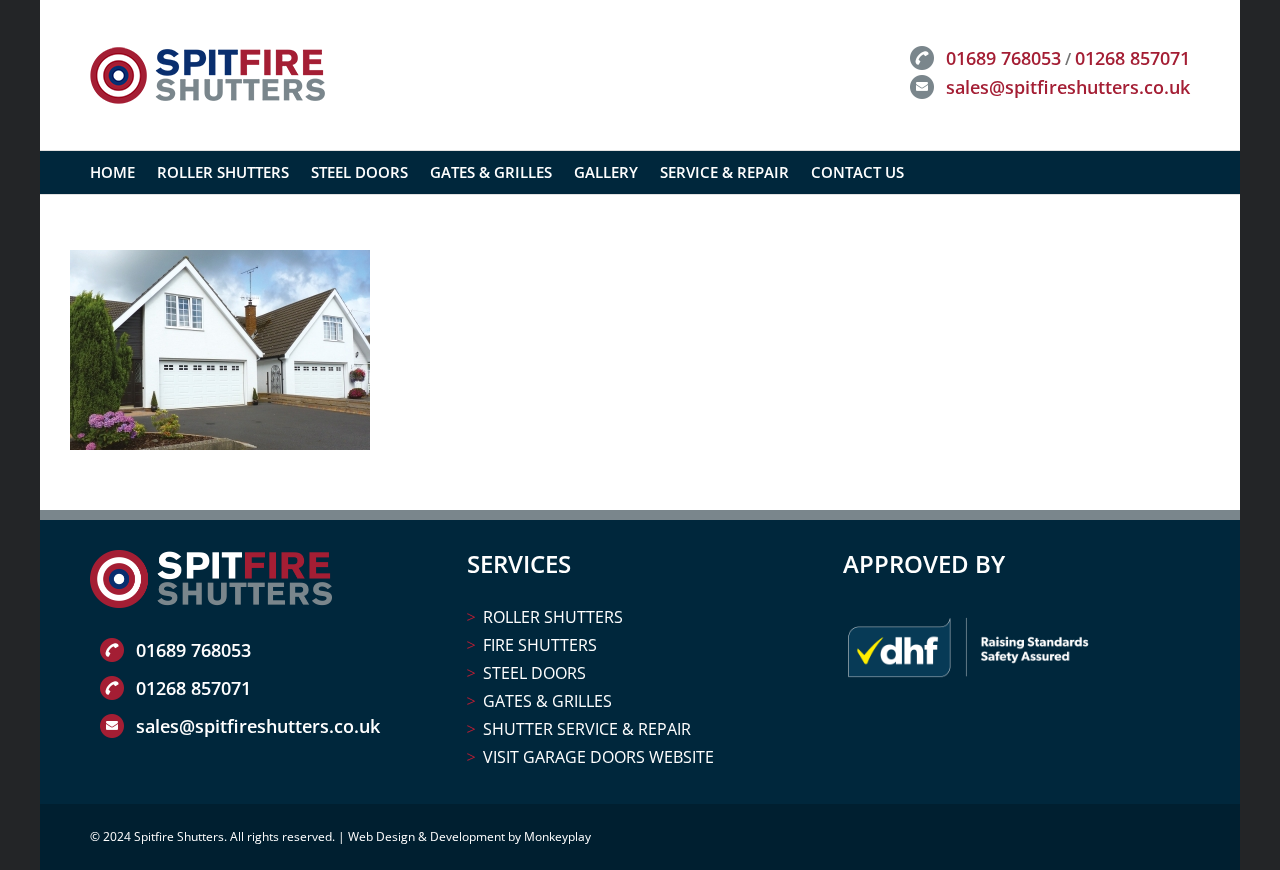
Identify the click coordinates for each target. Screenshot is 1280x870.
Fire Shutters (540, 645)
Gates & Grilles (547, 701)
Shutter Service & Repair (587, 729)
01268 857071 (1132, 58)
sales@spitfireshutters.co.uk (1068, 87)
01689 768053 (1003, 58)
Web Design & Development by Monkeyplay (469, 836)
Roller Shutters (553, 617)
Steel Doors (534, 673)
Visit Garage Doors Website (598, 757)
